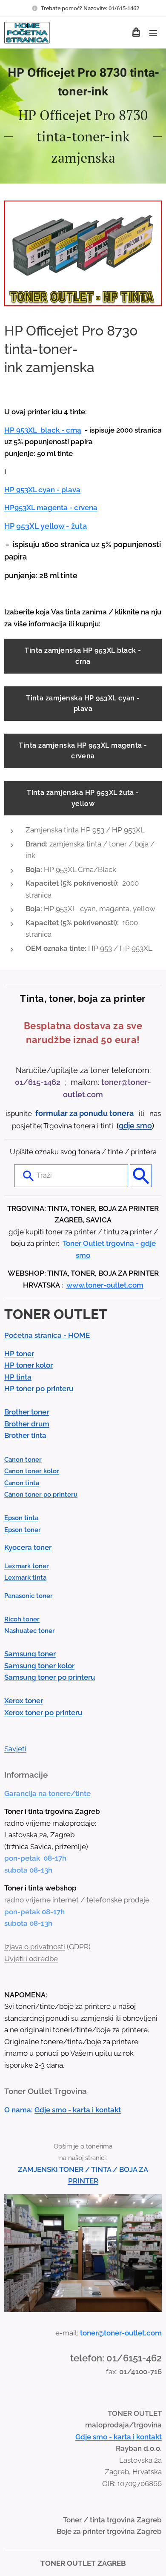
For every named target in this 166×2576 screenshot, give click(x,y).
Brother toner (27, 1412)
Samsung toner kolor (39, 1666)
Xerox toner (24, 1701)
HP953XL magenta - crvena (51, 508)
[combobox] (71, 1176)
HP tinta (18, 1377)
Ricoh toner (22, 1619)
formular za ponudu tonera (84, 1113)
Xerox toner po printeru (43, 1713)
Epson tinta (21, 1518)
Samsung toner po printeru (50, 1677)
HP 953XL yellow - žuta (46, 526)
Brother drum (27, 1424)
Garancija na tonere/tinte (47, 1793)
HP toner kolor (29, 1365)
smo (144, 1126)
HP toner (19, 1354)
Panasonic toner (29, 1596)
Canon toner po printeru (41, 1495)
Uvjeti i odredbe (31, 1959)
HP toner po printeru (39, 1388)
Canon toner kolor (32, 1471)
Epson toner (23, 1530)
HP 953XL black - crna (43, 430)
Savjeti (15, 1749)
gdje (127, 1126)
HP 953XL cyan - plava (42, 490)
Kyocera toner (28, 1547)
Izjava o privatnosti (35, 1947)
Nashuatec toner (30, 1631)
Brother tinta (25, 1435)
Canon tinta (22, 1483)
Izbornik (153, 33)
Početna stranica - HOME (47, 1335)
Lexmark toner (27, 1566)
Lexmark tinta (25, 1578)
